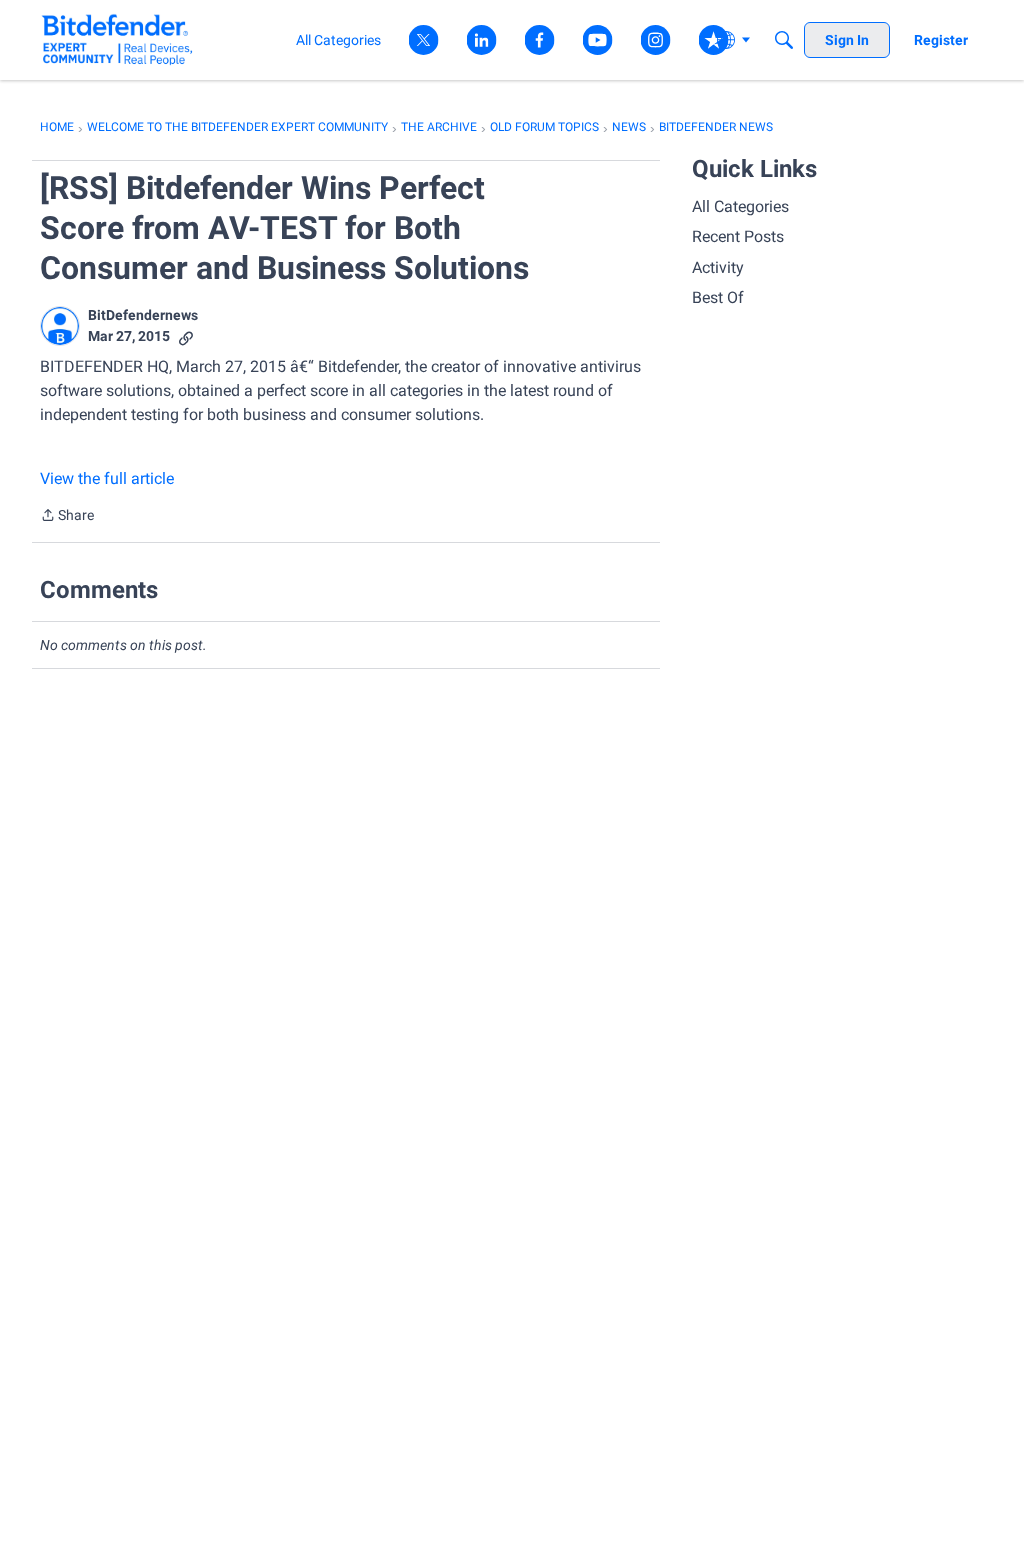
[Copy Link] (186, 336)
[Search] (784, 40)
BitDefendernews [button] (143, 315)
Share (67, 517)
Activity (718, 267)
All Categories (740, 206)
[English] (117, 39)
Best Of (718, 297)
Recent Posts (738, 236)
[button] (60, 326)
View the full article (107, 478)
